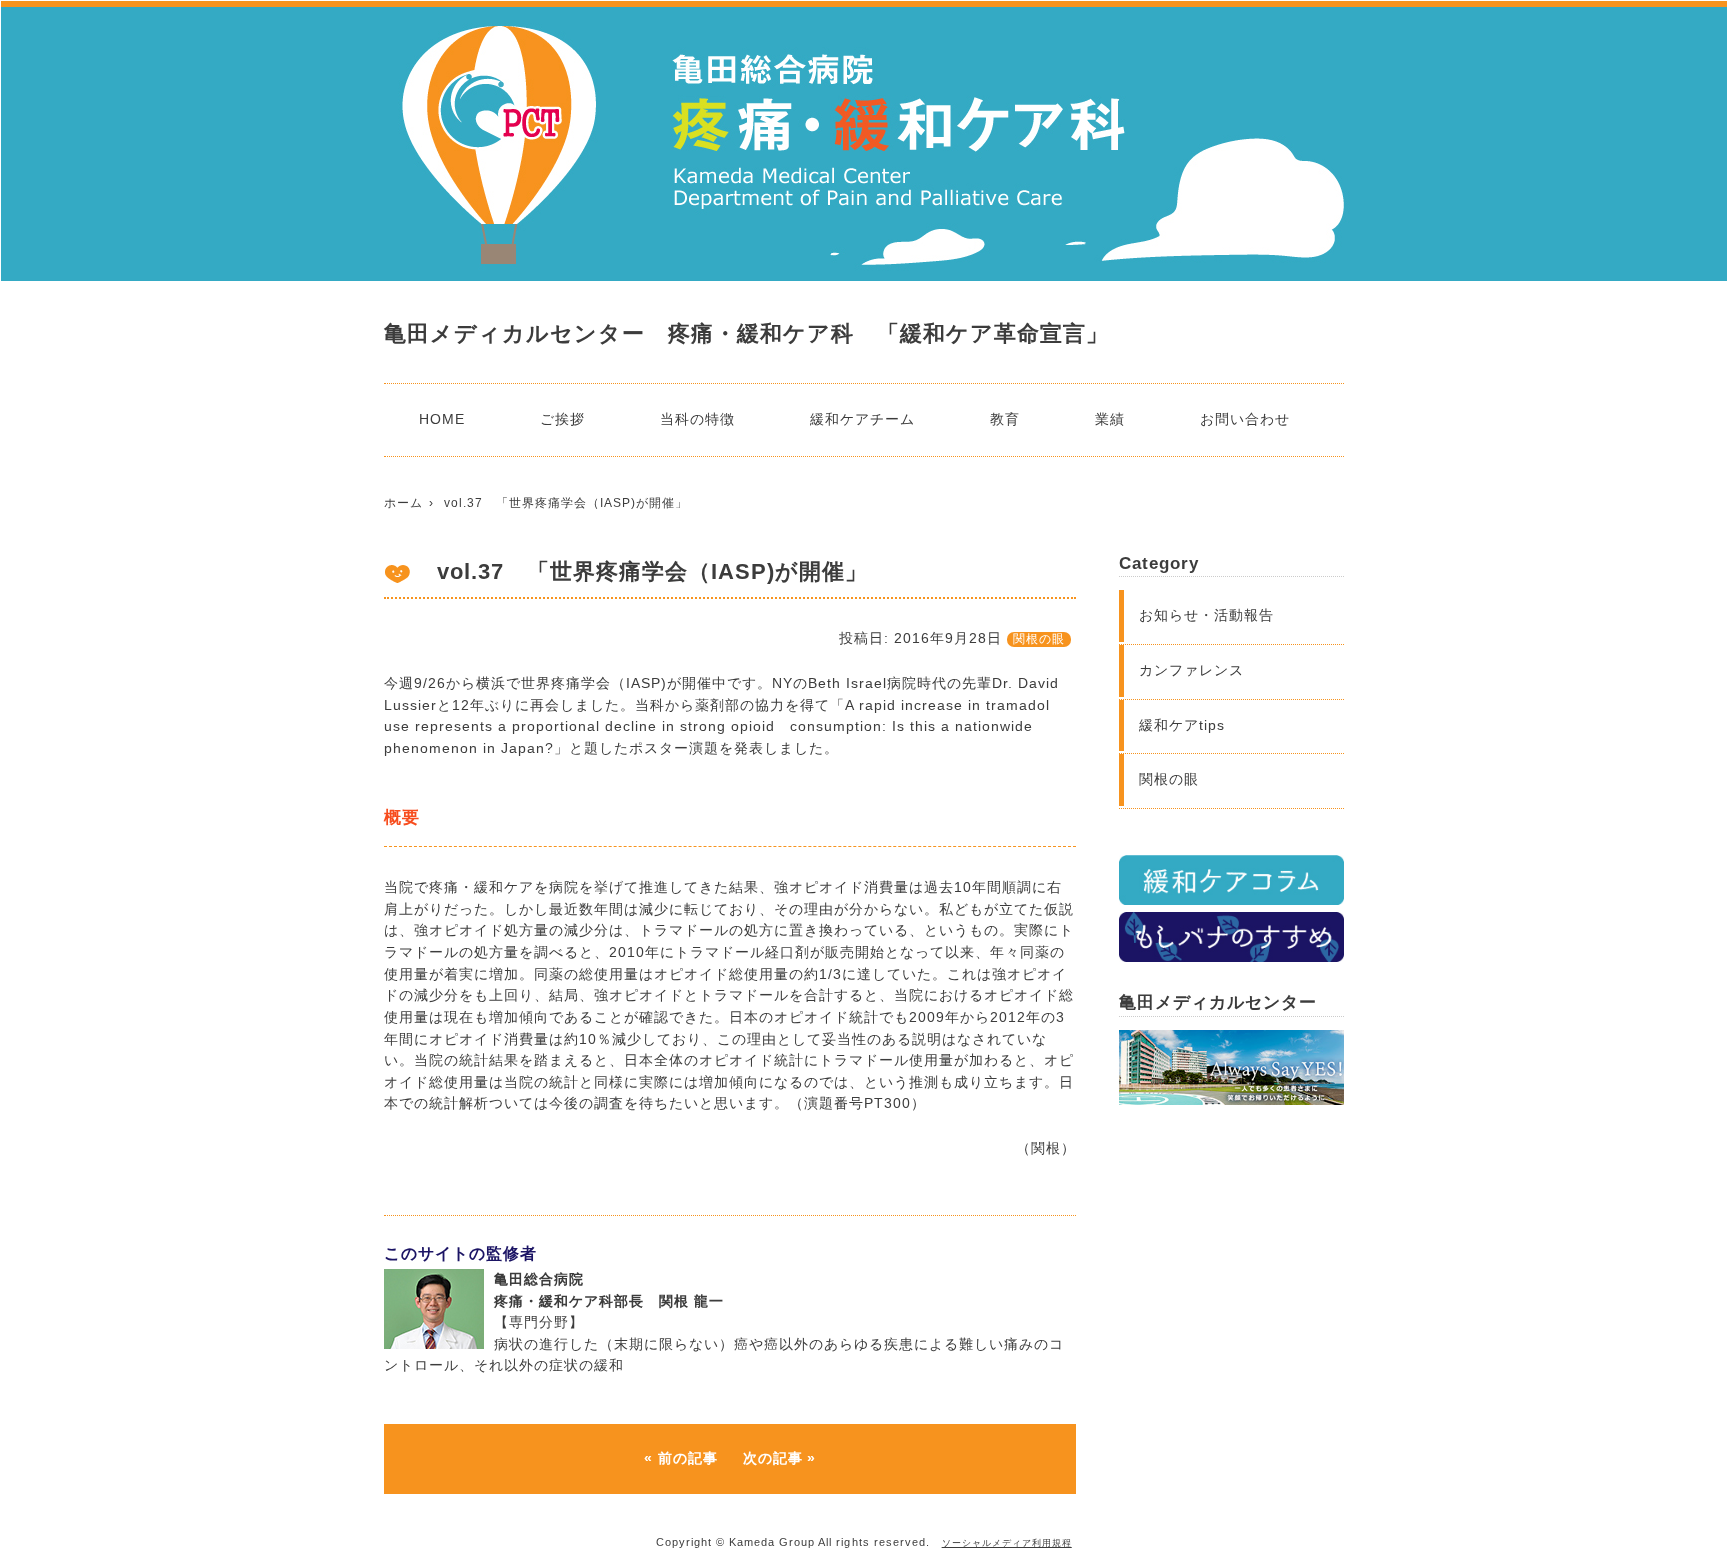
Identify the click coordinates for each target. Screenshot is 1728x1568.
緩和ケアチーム (862, 419)
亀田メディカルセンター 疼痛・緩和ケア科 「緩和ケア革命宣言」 (746, 333)
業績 (1110, 419)
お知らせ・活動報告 (1206, 615)
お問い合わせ (1245, 419)
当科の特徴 (697, 419)
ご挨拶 (562, 419)
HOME (442, 419)
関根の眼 (1039, 639)
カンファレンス (1191, 670)
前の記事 (688, 1458)
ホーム (403, 503)
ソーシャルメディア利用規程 (1007, 1543)
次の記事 (773, 1458)
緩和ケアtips (1182, 725)
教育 (1005, 419)
